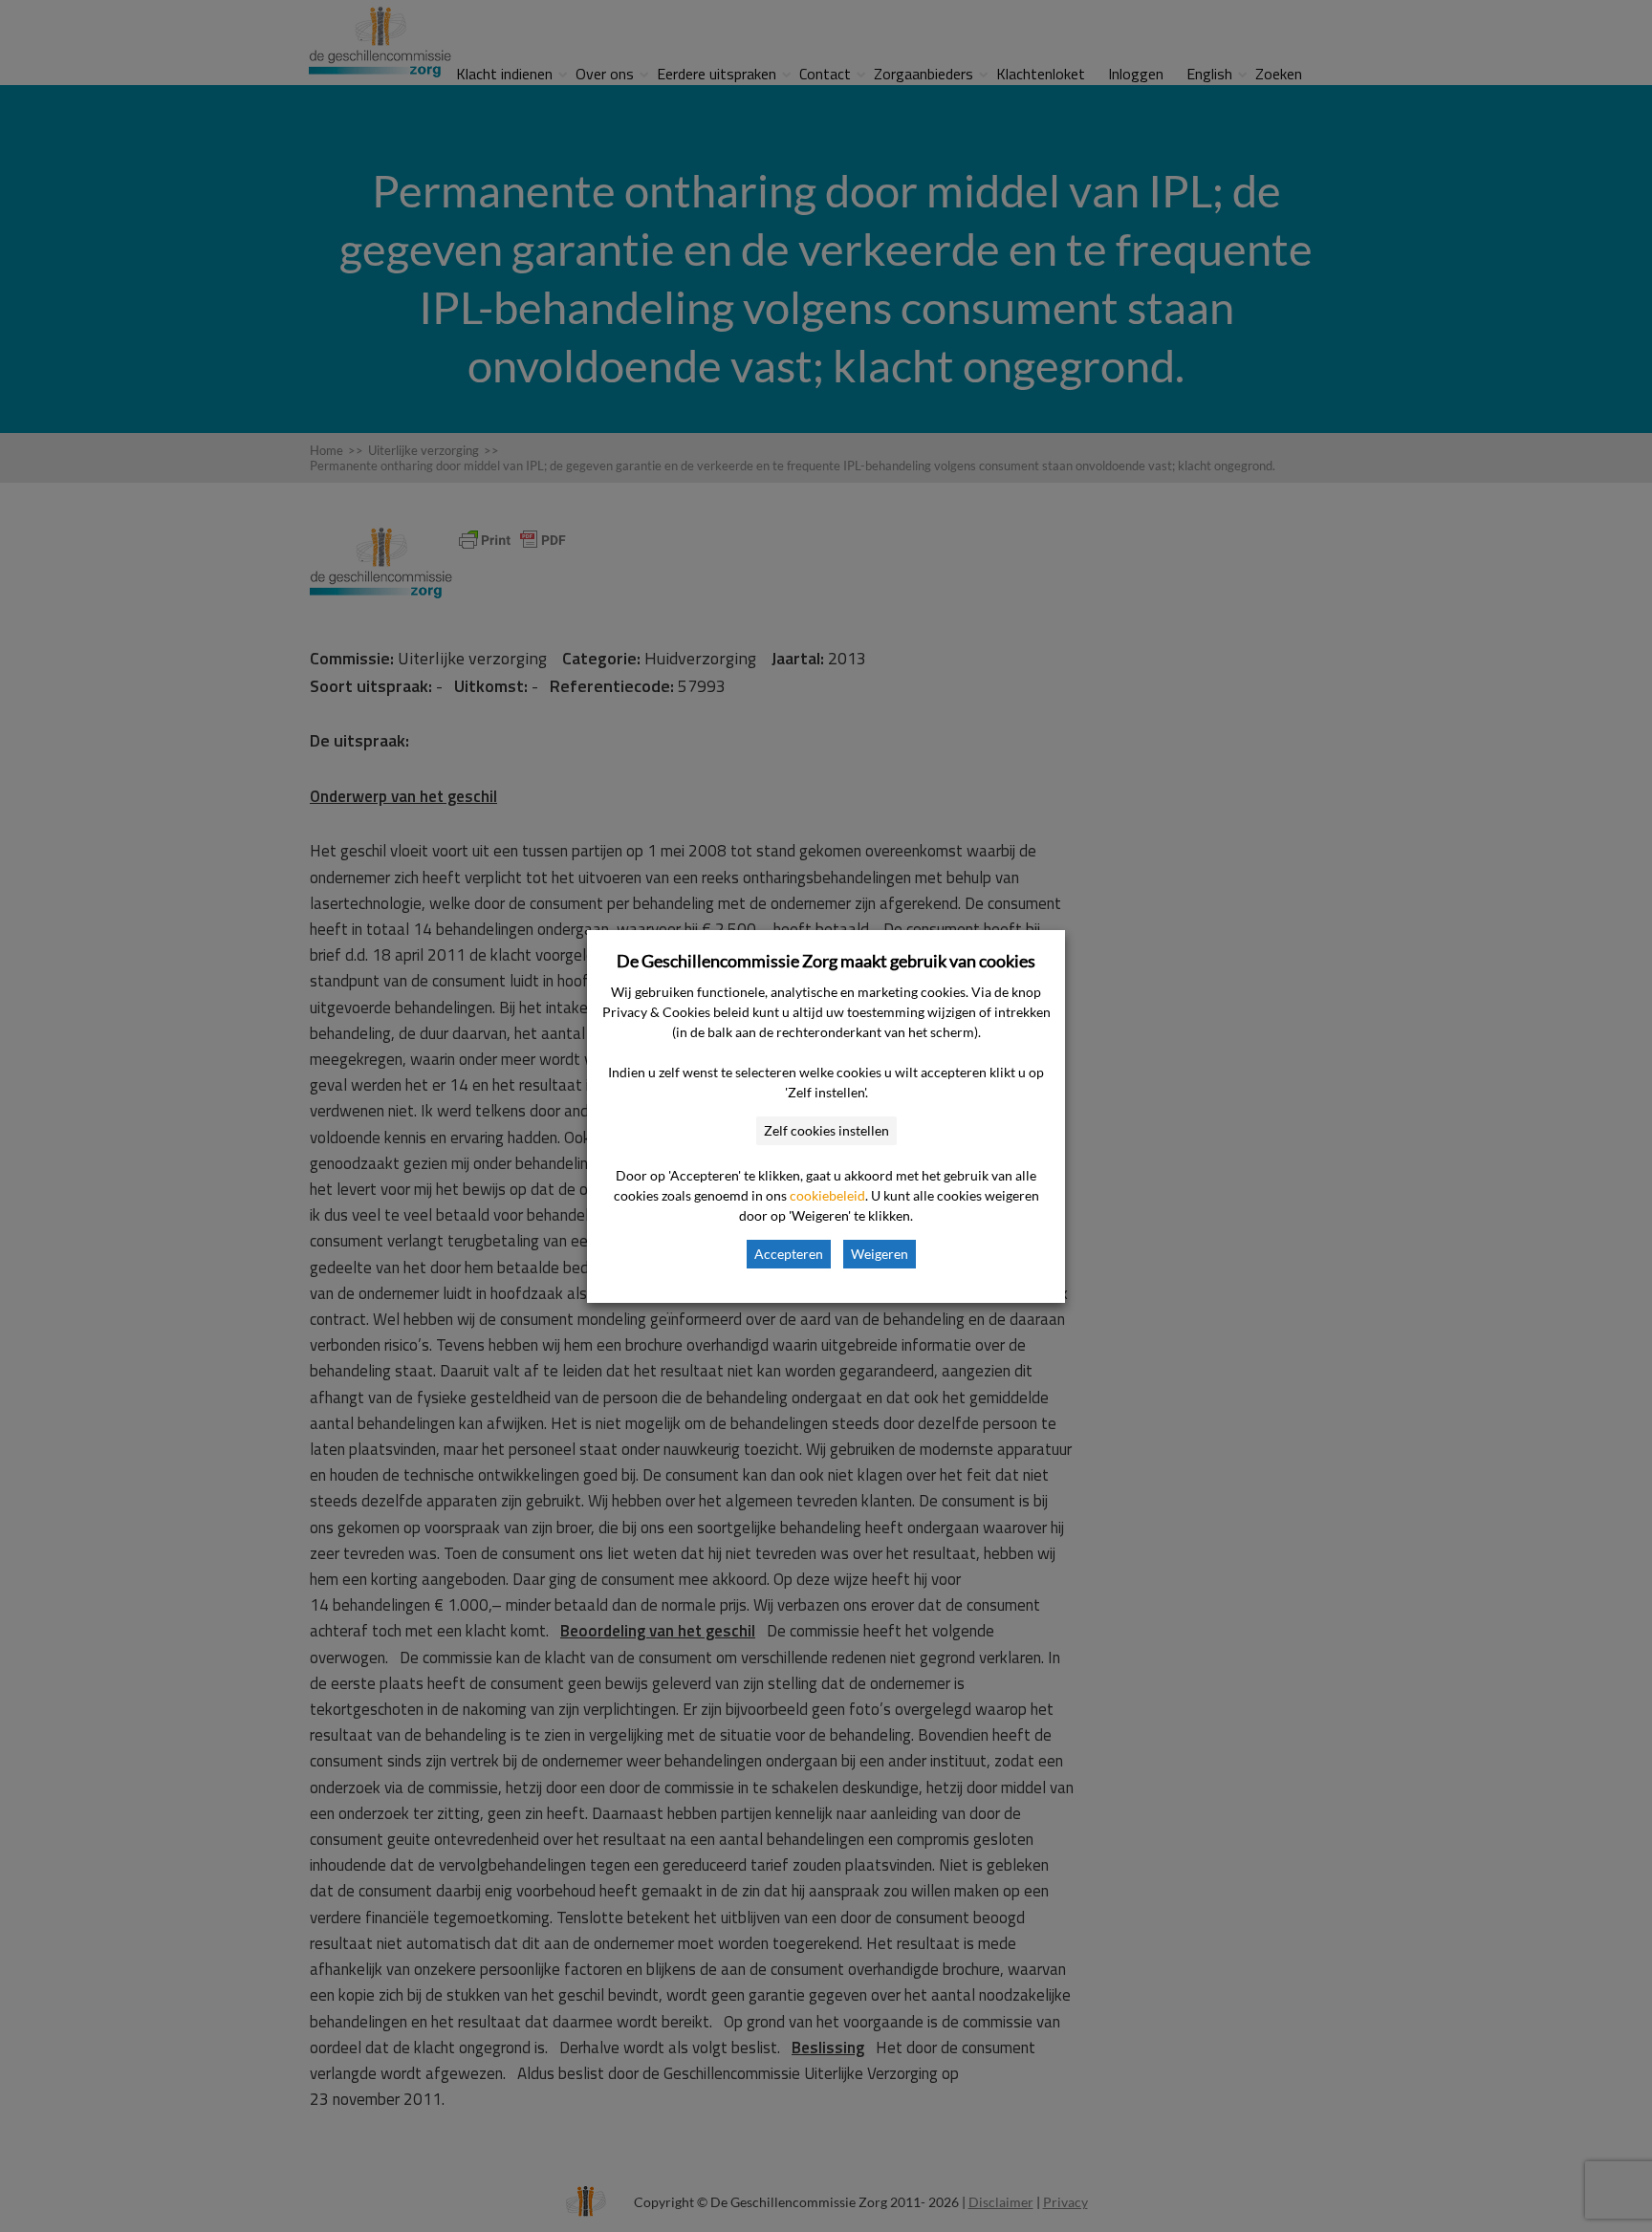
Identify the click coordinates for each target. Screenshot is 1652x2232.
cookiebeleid (827, 1195)
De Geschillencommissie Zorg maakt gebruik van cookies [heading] (826, 961)
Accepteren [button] (789, 1254)
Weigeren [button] (880, 1254)
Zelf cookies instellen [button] (826, 1130)
